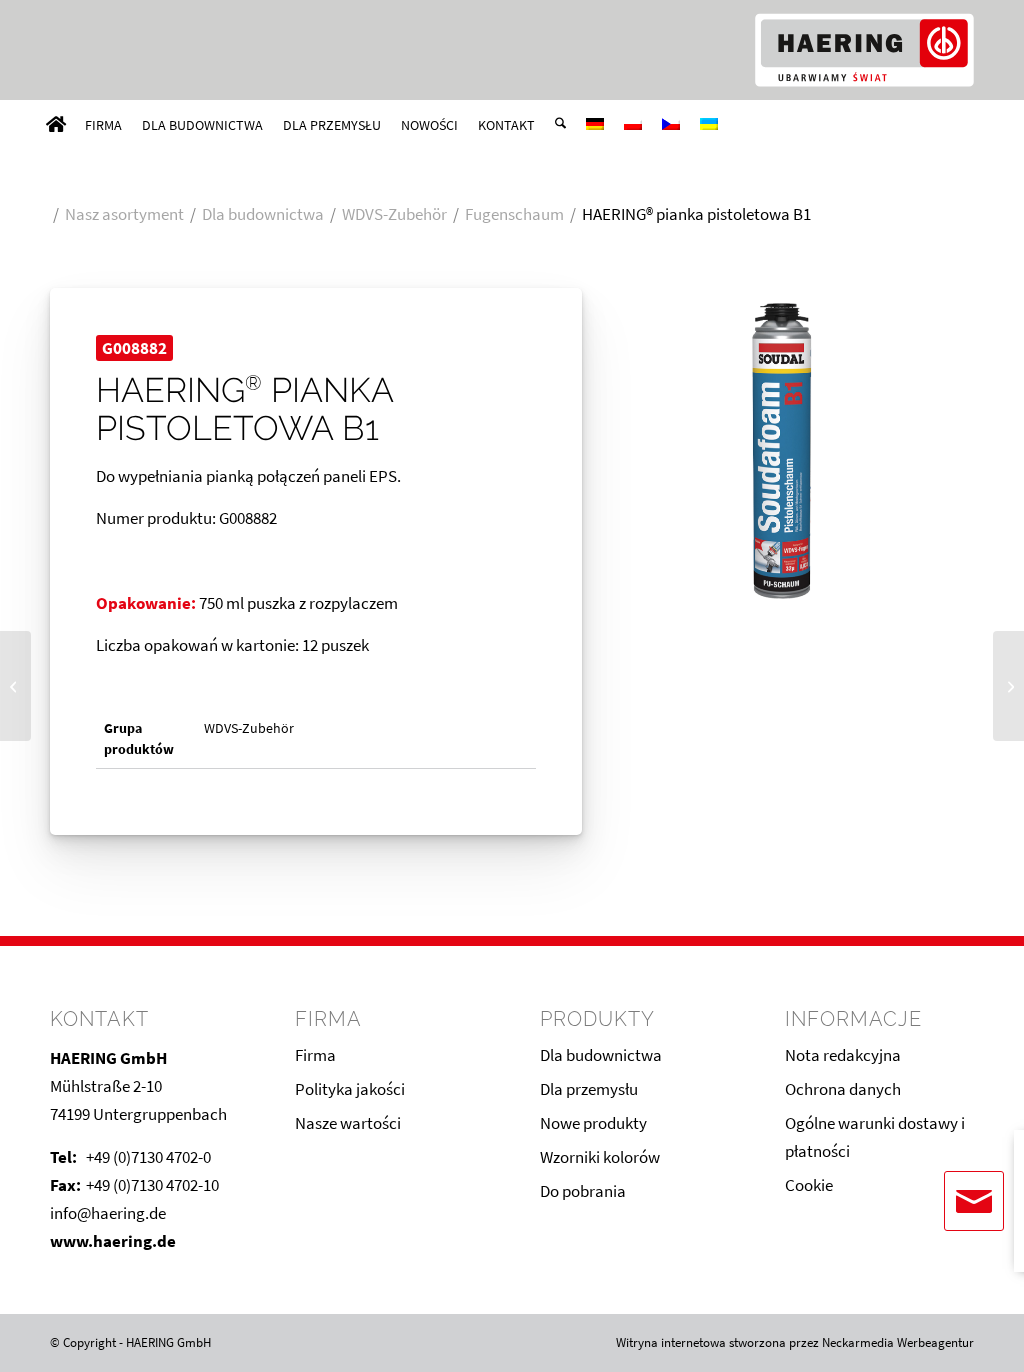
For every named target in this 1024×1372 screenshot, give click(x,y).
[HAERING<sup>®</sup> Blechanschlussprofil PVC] (15, 686)
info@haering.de (108, 1213)
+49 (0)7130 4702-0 (148, 1157)
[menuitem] (56, 125)
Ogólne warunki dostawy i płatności (875, 1137)
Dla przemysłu (589, 1089)
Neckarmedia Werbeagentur (898, 1342)
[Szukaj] (560, 125)
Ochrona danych (843, 1089)
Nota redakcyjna (843, 1055)
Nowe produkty (593, 1123)
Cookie (809, 1185)
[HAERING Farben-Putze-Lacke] (864, 50)
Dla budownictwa (601, 1055)
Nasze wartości (348, 1123)
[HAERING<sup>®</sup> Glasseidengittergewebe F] (1008, 686)
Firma (315, 1055)
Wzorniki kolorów (600, 1157)
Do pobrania (583, 1191)
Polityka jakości (350, 1089)
